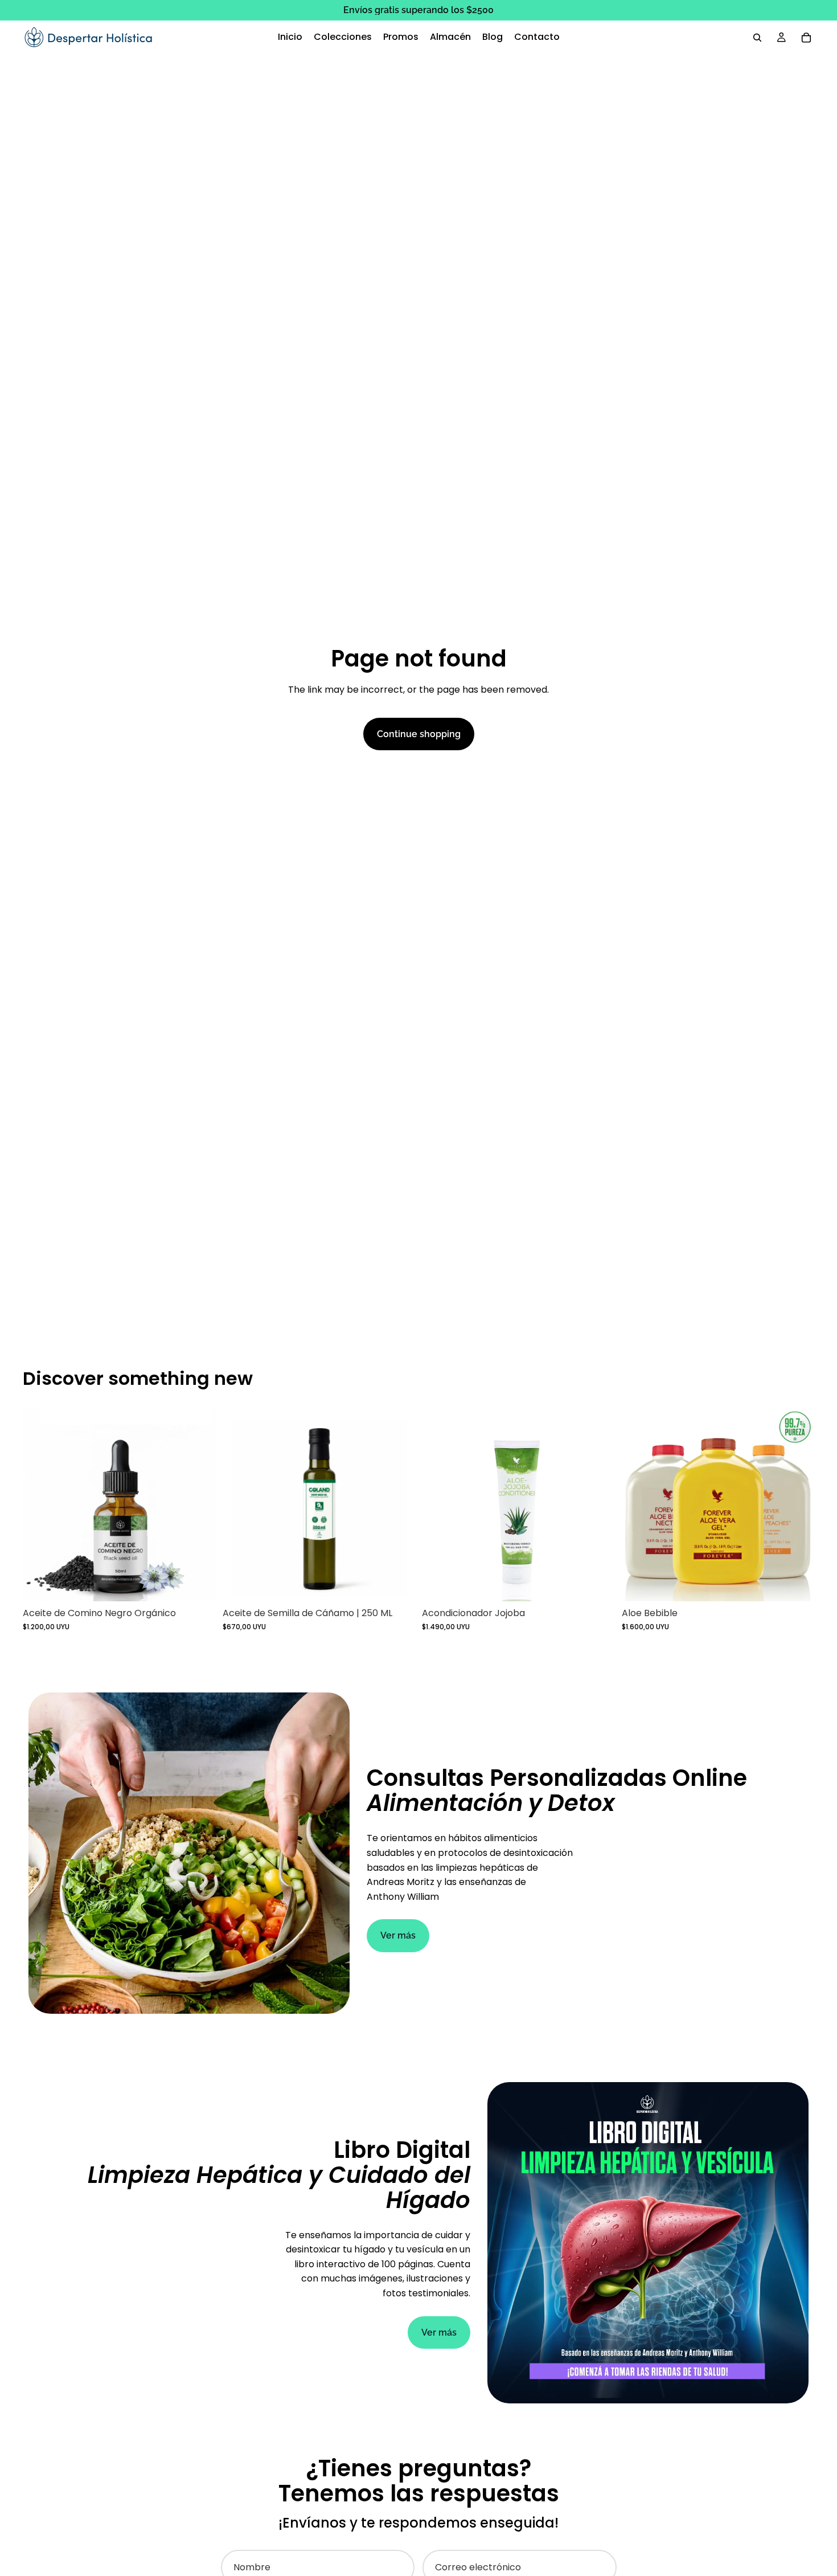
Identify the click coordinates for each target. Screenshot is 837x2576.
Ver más (398, 1935)
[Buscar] (757, 38)
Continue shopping (419, 734)
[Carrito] (806, 38)
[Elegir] (797, 1584)
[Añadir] (198, 1584)
